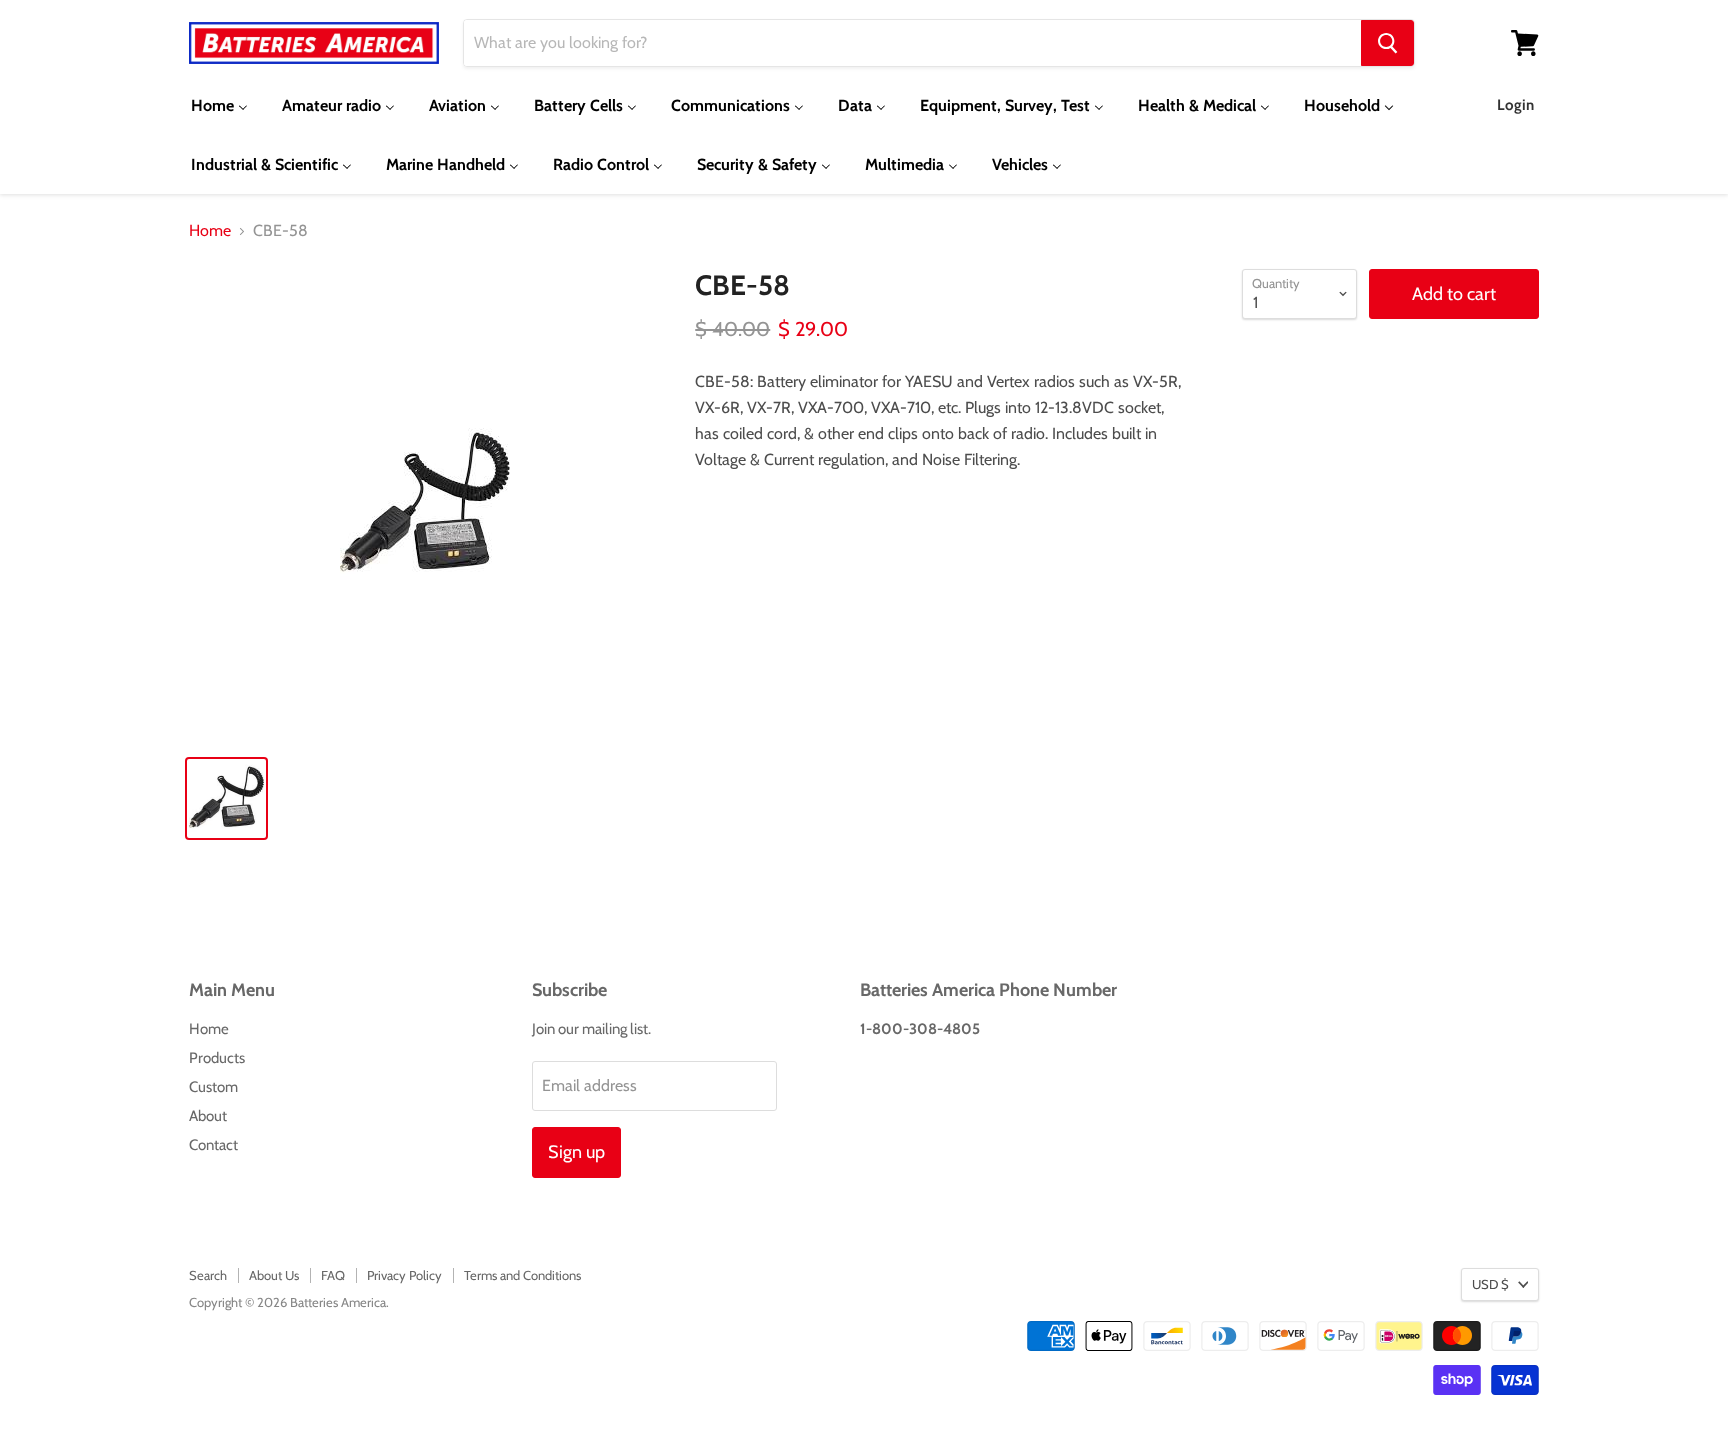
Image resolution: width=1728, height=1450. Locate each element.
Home (210, 231)
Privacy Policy (404, 1275)
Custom (213, 1087)
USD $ (1490, 1284)
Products (217, 1058)
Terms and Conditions (522, 1275)
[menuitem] (219, 105)
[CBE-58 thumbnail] (226, 798)
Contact (213, 1145)
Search (208, 1275)
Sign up (576, 1152)
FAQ (333, 1275)
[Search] (1387, 43)
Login (1515, 105)
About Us (274, 1275)
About (208, 1116)
